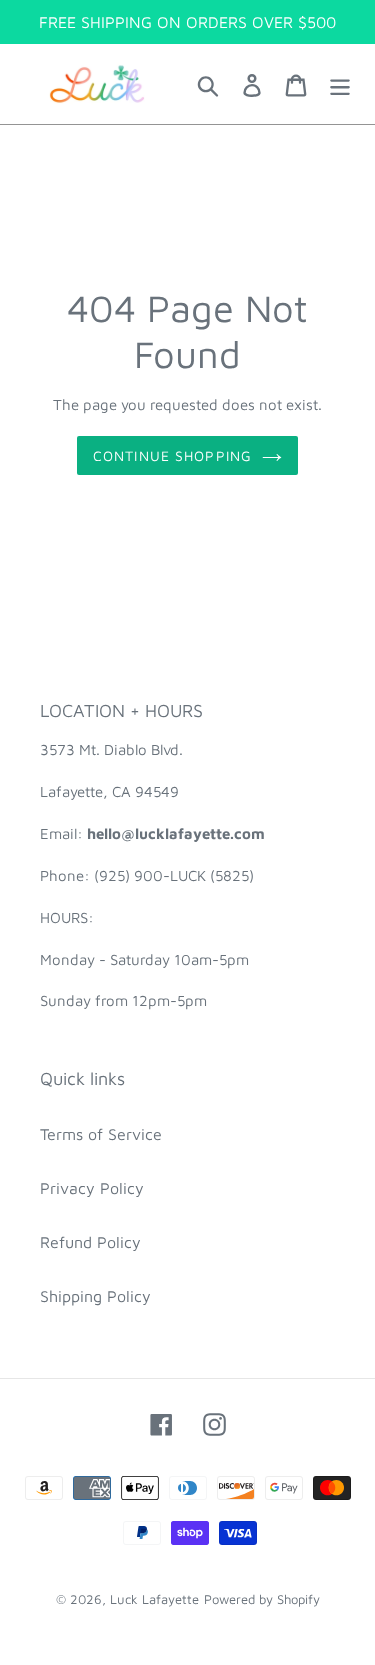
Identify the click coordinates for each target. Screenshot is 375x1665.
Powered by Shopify (262, 1599)
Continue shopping (172, 455)
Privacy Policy (92, 1188)
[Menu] (340, 84)
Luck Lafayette (154, 1599)
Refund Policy (90, 1242)
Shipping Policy (95, 1296)
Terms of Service (101, 1134)
